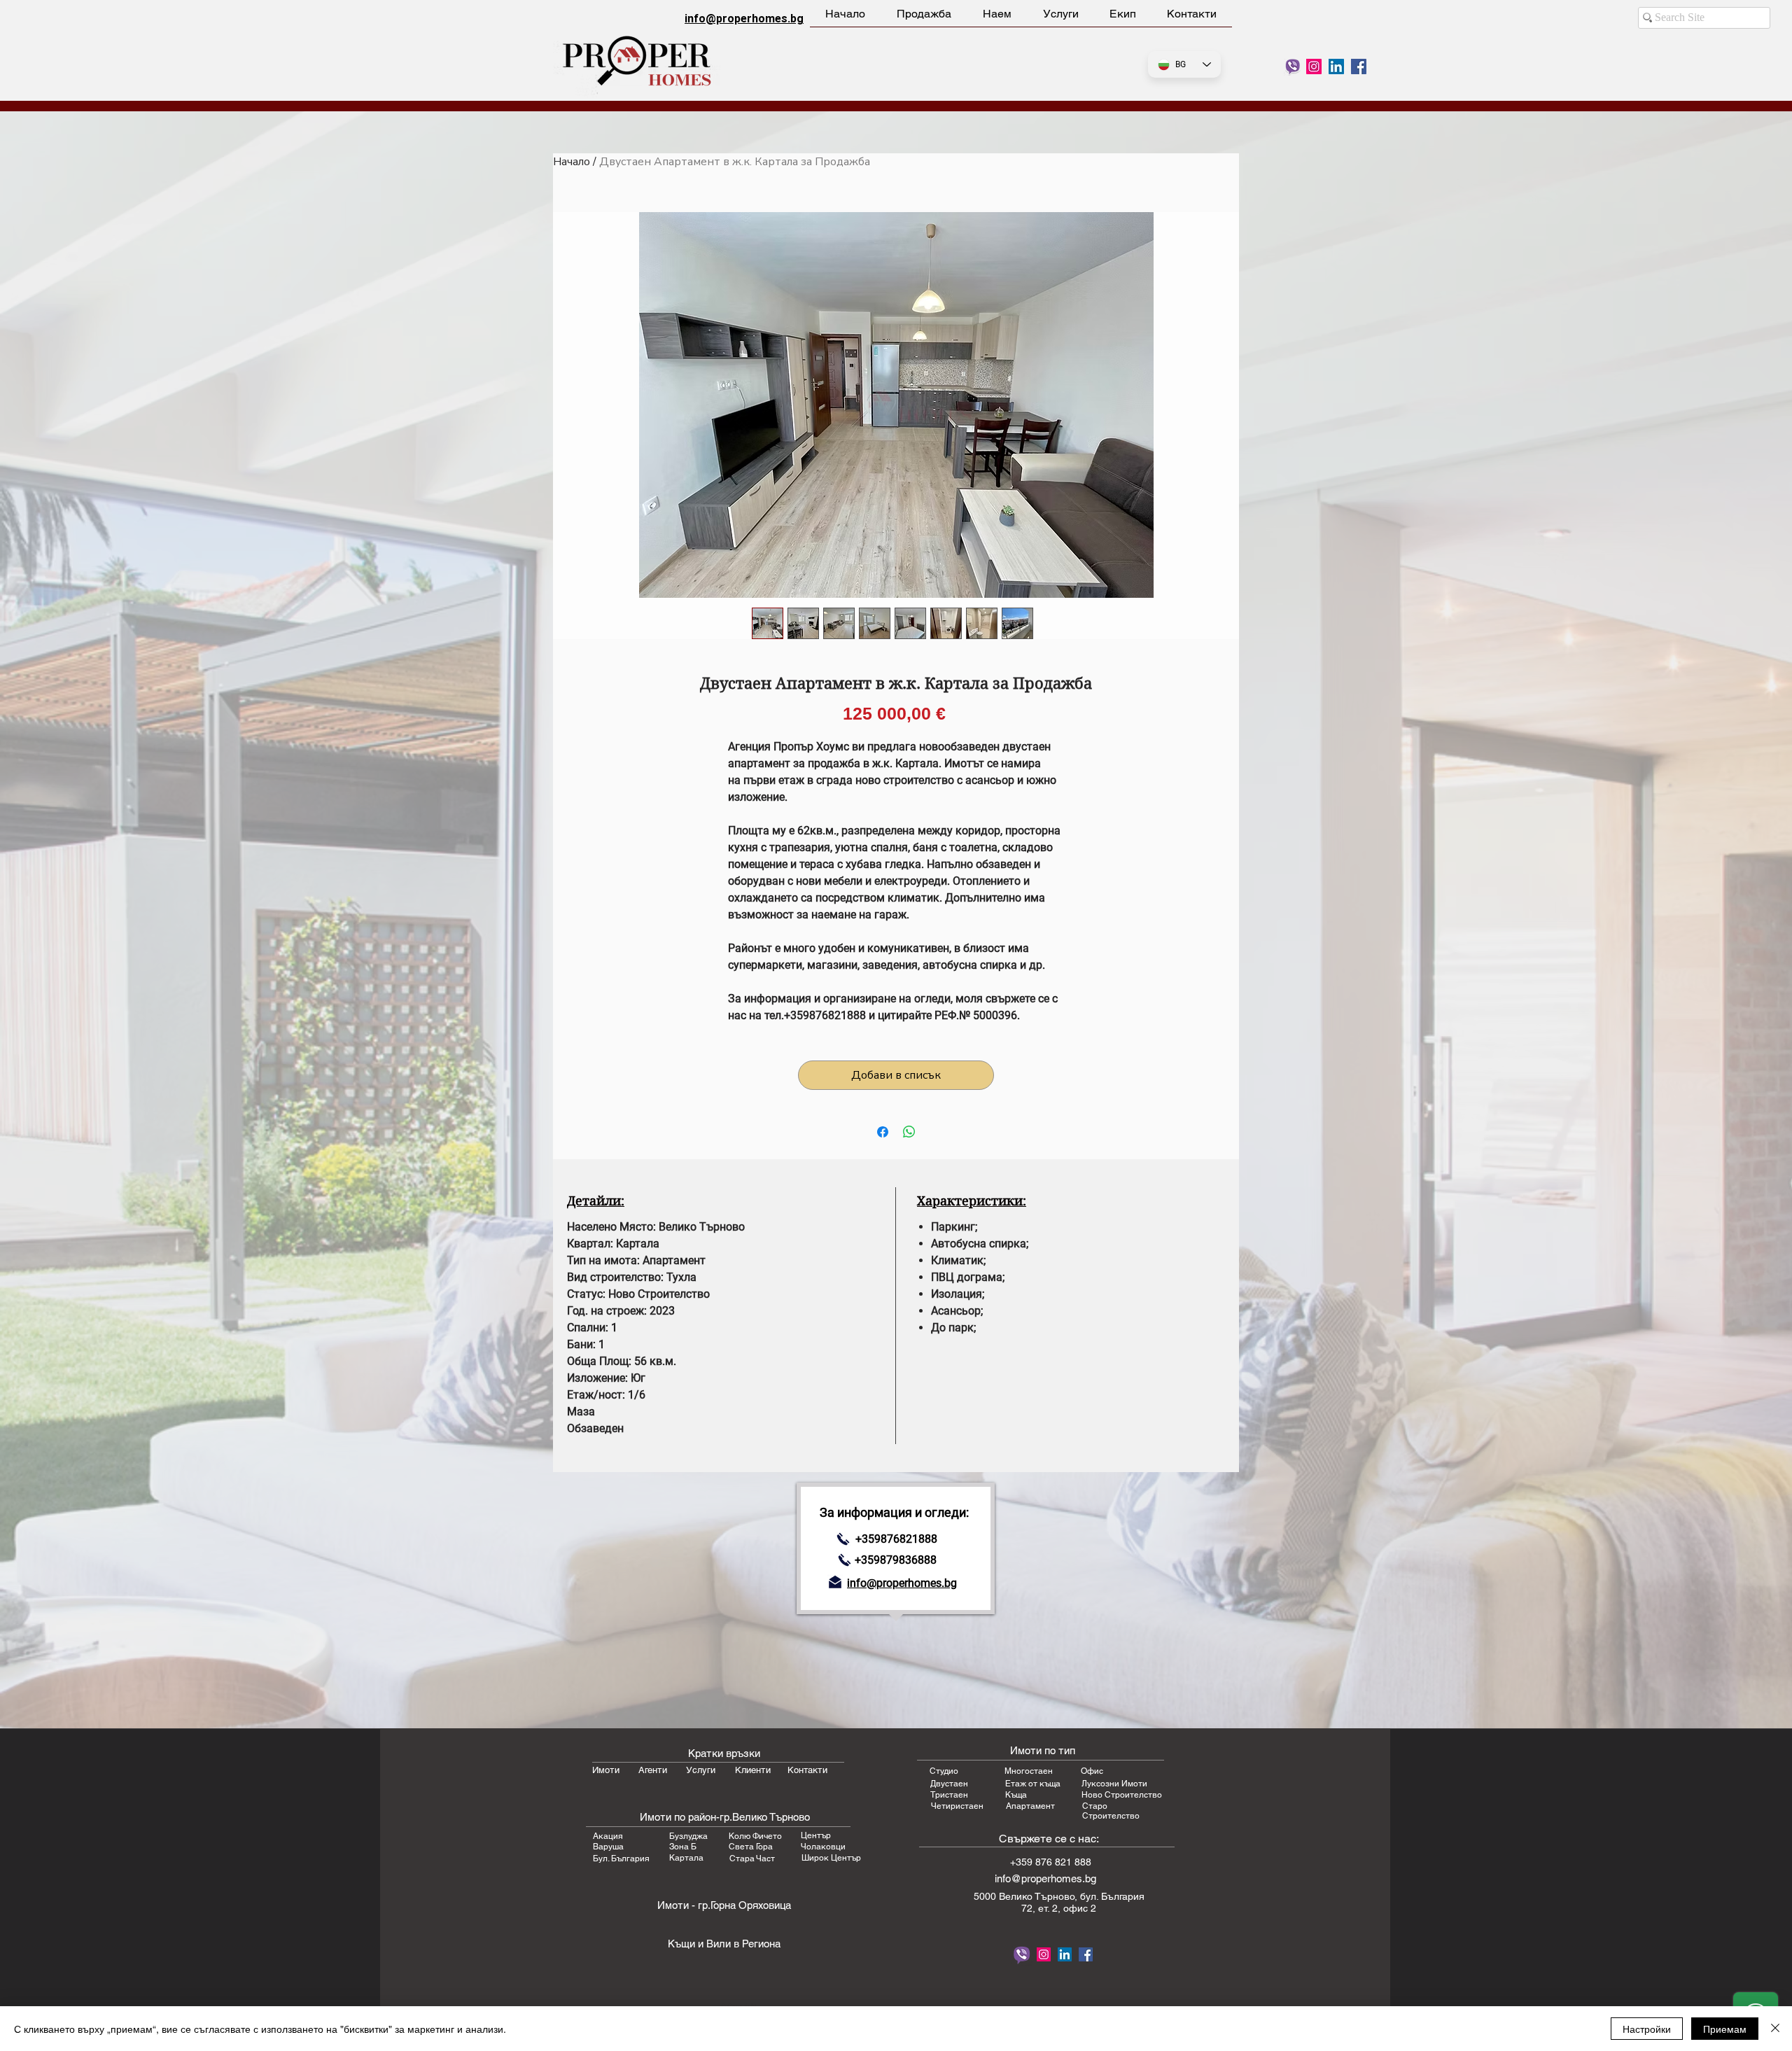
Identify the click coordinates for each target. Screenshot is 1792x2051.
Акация (608, 1836)
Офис (1092, 1771)
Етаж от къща (1033, 1784)
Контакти (807, 1770)
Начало (572, 162)
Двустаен (949, 1784)
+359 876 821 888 (1051, 1862)
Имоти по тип (1043, 1750)
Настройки (1647, 2029)
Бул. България (621, 1858)
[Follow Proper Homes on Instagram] (1314, 66)
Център (816, 1835)
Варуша (608, 1847)
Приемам (1725, 2029)
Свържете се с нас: (1049, 1839)
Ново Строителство (1122, 1795)
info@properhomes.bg (744, 19)
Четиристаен (957, 1806)
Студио (944, 1771)
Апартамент (1030, 1806)
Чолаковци (823, 1847)
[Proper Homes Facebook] (1359, 66)
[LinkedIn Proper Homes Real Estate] (1336, 66)
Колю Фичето (755, 1836)
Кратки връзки (724, 1753)
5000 (986, 1896)
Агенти (653, 1770)
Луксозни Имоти (1114, 1784)
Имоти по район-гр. (686, 1817)
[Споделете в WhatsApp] (909, 1132)
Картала (686, 1858)
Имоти (606, 1770)
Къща (1016, 1795)
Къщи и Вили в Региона (724, 1944)
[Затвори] (1775, 2029)
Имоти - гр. (684, 1905)
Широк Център (831, 1858)
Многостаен (1029, 1771)
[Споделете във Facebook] (883, 1132)
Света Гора (751, 1847)
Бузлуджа (688, 1836)
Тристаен (949, 1795)
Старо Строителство (1111, 1811)
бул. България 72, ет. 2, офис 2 (1083, 1902)
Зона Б (683, 1847)
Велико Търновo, (1039, 1896)
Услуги (701, 1770)
